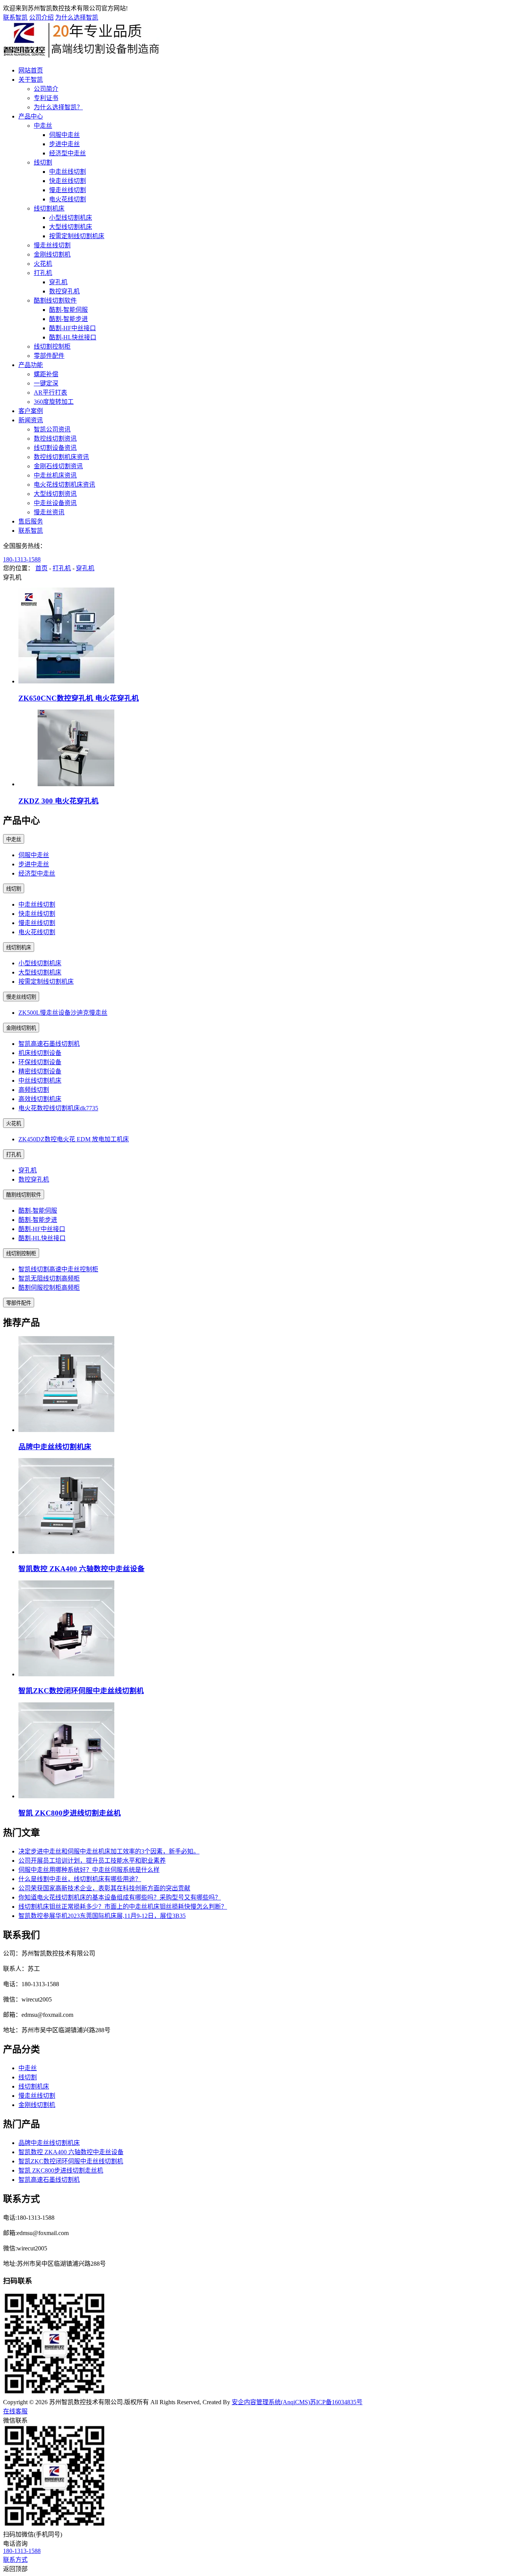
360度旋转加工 (54, 402)
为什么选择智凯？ (58, 107)
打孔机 (43, 273)
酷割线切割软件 (55, 300)
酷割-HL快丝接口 (73, 337)
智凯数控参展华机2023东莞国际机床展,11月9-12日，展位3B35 (102, 1916)
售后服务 (31, 521)
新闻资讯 (31, 420)
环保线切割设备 (40, 1062)
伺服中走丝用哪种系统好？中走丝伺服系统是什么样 (89, 1870)
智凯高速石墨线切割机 (49, 1044)
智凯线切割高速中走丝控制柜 (58, 1269)
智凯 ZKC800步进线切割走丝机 (70, 1813)
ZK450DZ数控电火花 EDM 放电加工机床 (74, 1139)
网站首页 (31, 70)
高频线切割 (34, 1090)
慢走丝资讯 (49, 512)
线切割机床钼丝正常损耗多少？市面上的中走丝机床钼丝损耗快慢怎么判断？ (123, 1907)
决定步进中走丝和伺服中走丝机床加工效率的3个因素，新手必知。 (109, 1851)
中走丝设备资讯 (55, 503)
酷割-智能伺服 (68, 310)
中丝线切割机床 (40, 1081)
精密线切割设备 (40, 1071)
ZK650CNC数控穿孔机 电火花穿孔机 (79, 698)
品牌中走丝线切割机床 (55, 1447)
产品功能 (31, 365)
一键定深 (46, 383)
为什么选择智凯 (77, 17)
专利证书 (46, 98)
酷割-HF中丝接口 (73, 328)
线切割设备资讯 (55, 448)
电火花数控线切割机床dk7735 (58, 1108)
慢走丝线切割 (68, 190)
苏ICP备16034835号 (336, 2402)
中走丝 (43, 126)
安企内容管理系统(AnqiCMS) (271, 2402)
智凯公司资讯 (52, 429)
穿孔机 (58, 282)
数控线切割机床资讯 (61, 457)
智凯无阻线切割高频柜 (49, 1278)
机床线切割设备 (40, 1053)
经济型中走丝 (68, 153)
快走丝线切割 (68, 181)
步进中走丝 (64, 144)
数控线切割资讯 (55, 439)
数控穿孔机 (64, 291)
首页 (41, 568)
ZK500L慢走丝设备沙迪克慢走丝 (63, 1013)
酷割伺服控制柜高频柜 (49, 1288)
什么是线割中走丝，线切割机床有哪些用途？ (80, 1879)
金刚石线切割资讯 (58, 466)
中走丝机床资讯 (55, 475)
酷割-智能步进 (68, 319)
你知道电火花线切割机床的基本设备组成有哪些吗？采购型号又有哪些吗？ (120, 1897)
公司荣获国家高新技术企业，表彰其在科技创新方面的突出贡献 (104, 1888)
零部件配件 (49, 356)
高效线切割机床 (40, 1099)
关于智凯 (31, 80)
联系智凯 (15, 17)
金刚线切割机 (52, 254)
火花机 (43, 264)
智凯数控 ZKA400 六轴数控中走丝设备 (82, 1569)
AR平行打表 (50, 393)
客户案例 (31, 411)
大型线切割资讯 (55, 494)
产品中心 (31, 116)
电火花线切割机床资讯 (64, 485)
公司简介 (46, 89)
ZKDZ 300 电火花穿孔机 (58, 801)
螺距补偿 (46, 374)
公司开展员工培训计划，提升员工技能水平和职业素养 (92, 1861)
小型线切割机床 (71, 218)
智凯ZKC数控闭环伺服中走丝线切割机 (81, 1691)
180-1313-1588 (22, 559)
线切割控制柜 (52, 346)
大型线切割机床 (71, 227)
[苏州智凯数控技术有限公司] (82, 55)
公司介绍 (41, 17)
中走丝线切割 (68, 172)
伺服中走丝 (64, 135)
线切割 (43, 162)
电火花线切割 (68, 199)
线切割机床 (49, 208)
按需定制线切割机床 (77, 236)
